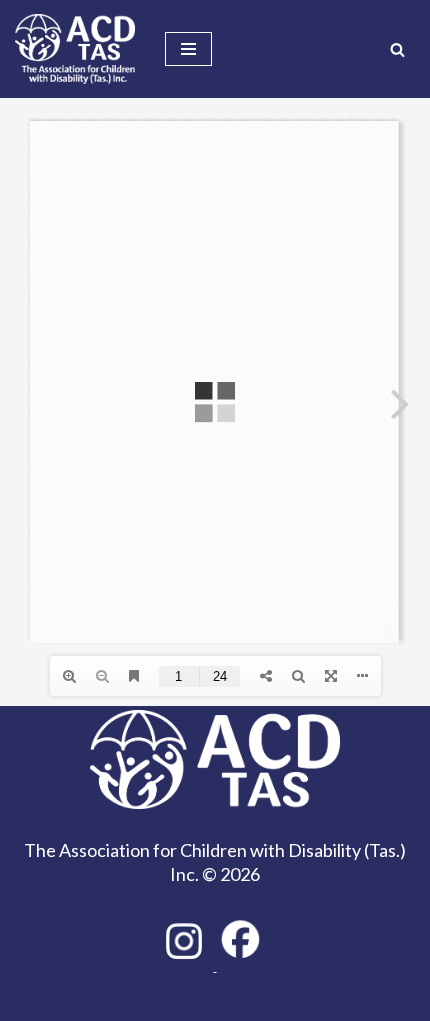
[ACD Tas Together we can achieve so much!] (75, 49)
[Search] (397, 49)
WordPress (279, 1001)
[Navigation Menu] (188, 49)
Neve (130, 1001)
